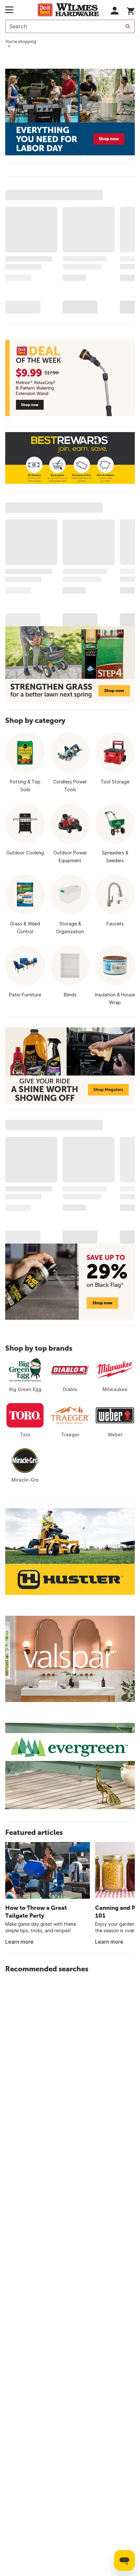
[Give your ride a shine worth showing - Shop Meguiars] (70, 1065)
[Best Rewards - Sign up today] (70, 458)
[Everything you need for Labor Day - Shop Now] (70, 112)
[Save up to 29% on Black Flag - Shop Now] (70, 1282)
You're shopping (21, 42)
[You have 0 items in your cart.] (131, 10)
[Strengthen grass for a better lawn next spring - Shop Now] (70, 664)
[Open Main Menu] (9, 10)
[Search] (128, 26)
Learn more (19, 1942)
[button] (115, 11)
